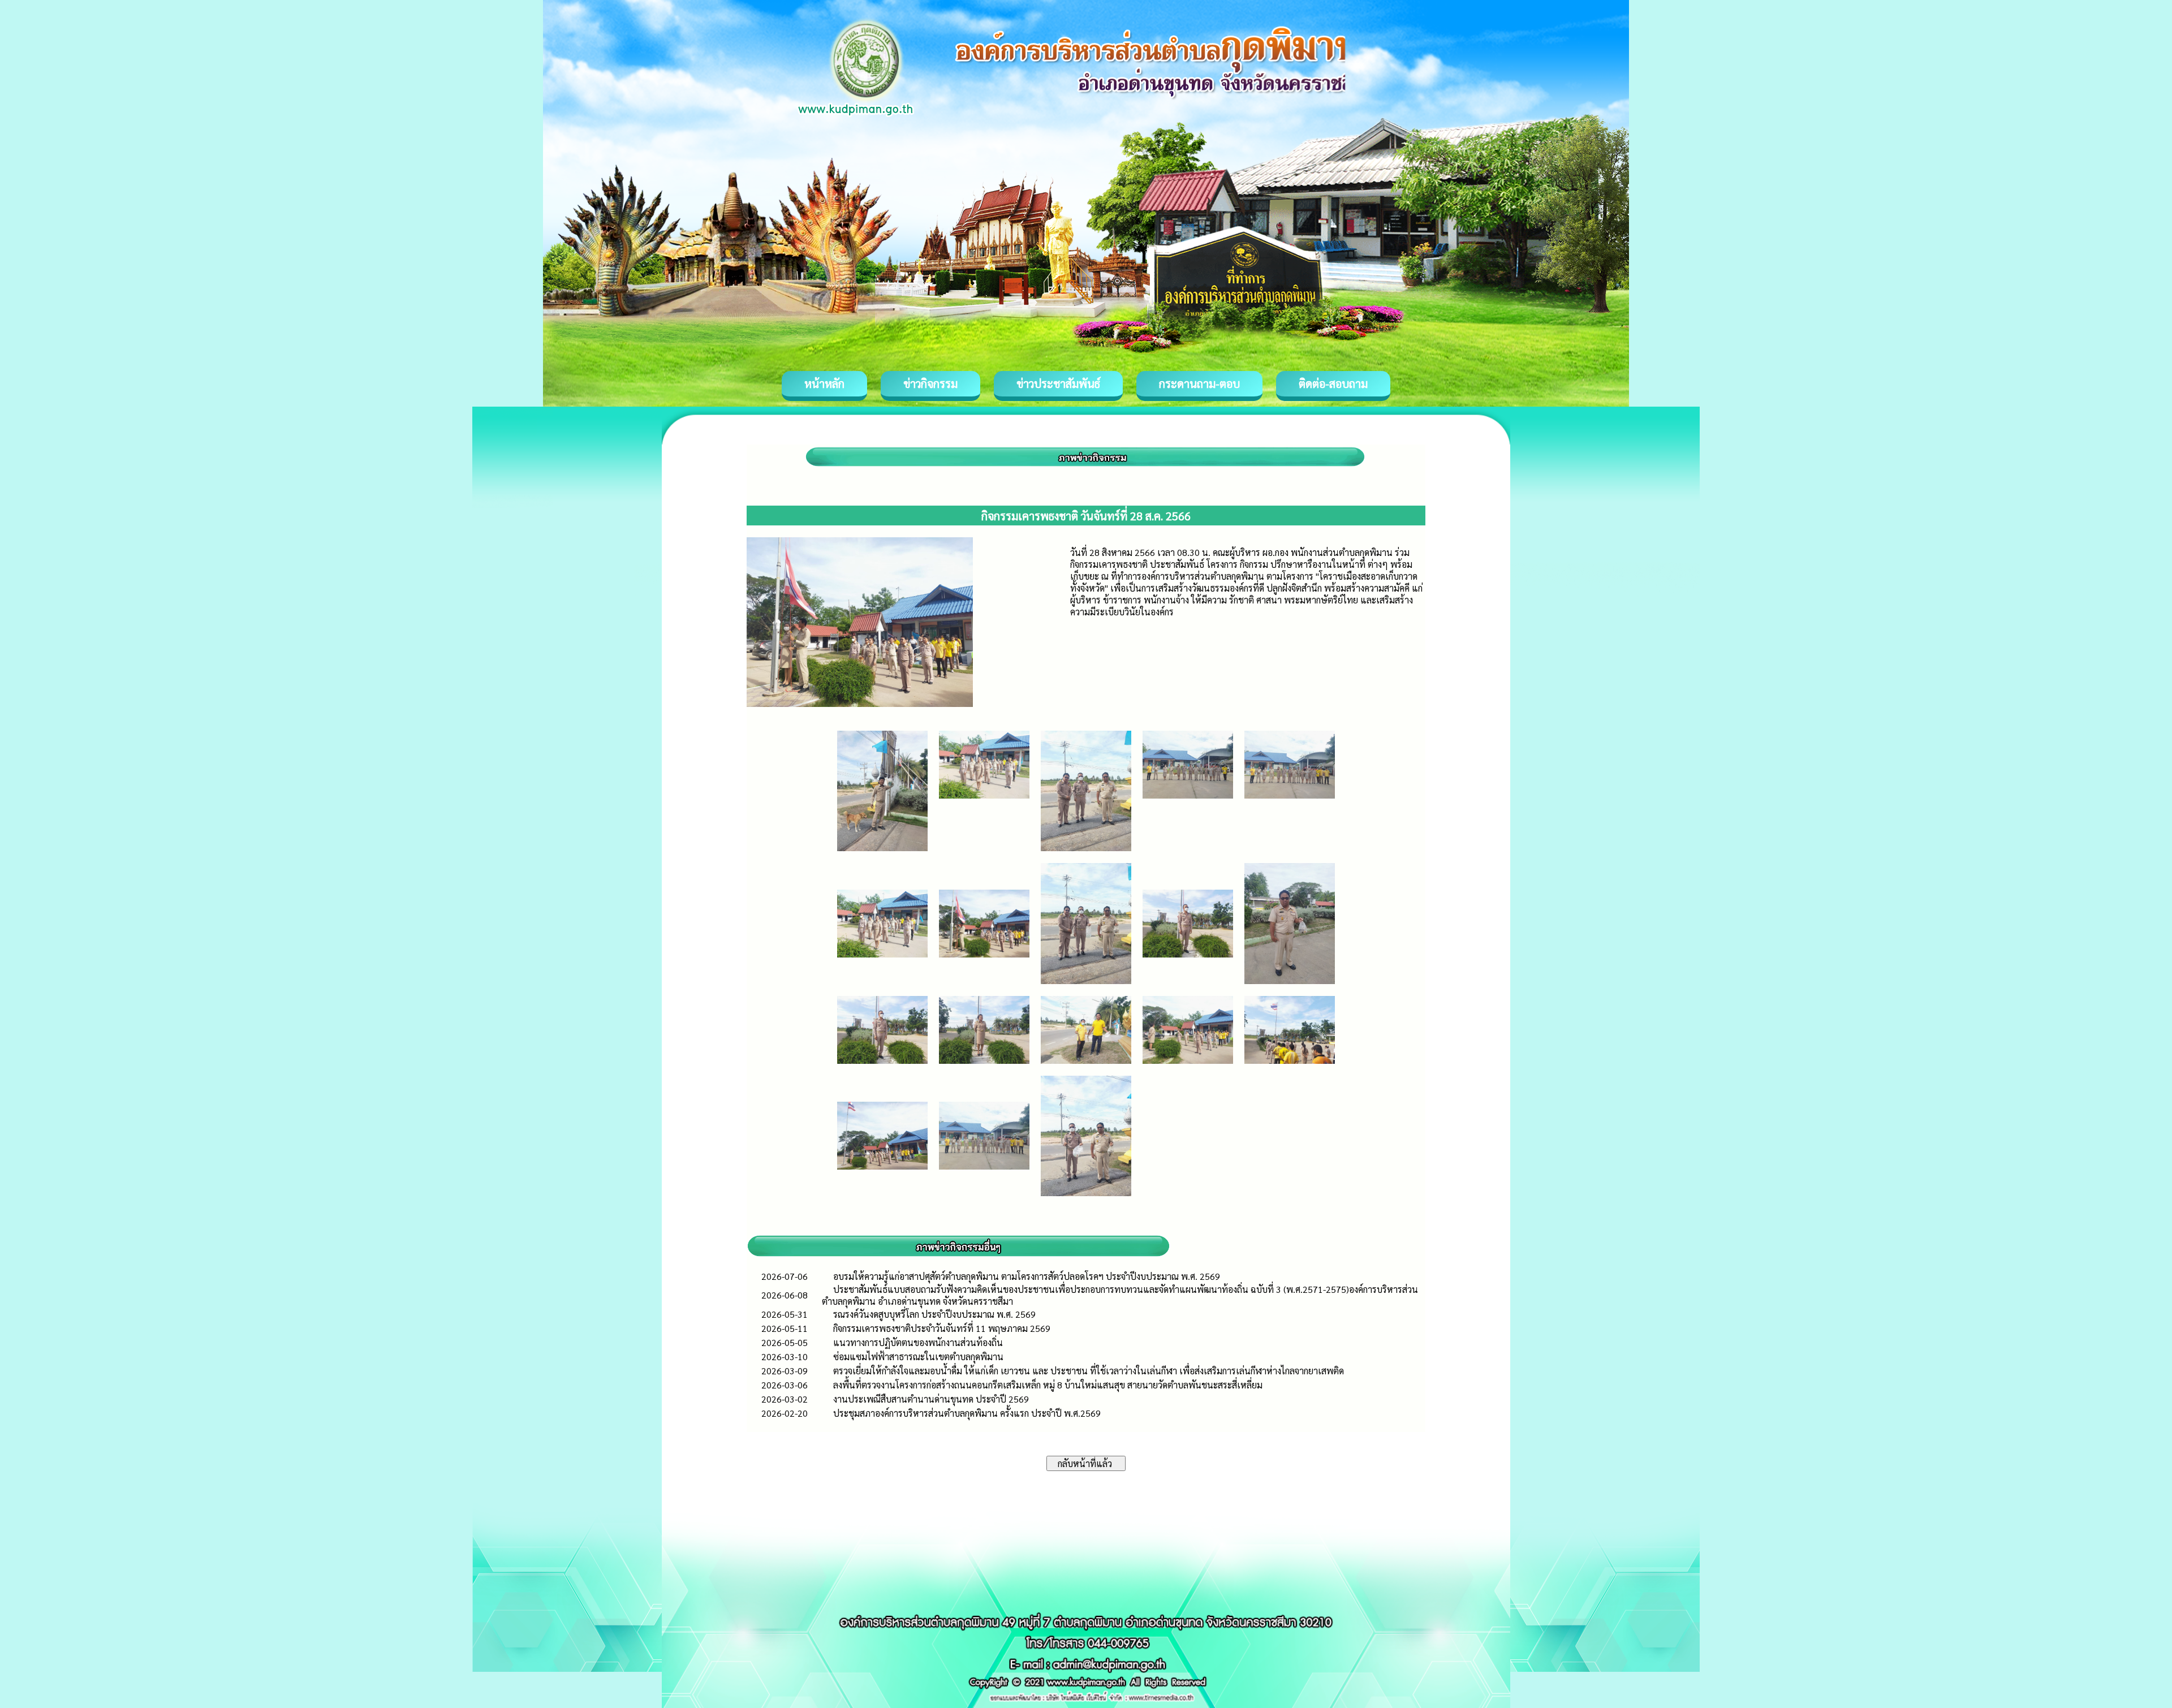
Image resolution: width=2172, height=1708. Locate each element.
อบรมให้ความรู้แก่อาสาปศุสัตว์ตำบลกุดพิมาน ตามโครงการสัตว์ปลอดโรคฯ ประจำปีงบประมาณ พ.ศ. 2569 (1027, 1276)
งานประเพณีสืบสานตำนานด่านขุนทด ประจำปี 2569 (931, 1399)
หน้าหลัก (824, 383)
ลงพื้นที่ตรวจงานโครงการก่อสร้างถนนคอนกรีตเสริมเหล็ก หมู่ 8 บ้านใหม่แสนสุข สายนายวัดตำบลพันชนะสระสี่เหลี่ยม (1048, 1385)
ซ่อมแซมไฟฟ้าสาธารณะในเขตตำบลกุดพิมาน (918, 1357)
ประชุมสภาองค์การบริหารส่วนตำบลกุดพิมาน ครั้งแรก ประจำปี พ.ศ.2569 (967, 1413)
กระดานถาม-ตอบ (1199, 383)
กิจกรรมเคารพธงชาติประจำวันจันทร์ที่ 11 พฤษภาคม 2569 (942, 1328)
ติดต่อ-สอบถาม (1333, 383)
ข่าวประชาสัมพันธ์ (1058, 383)
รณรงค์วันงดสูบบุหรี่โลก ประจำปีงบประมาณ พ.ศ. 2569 (934, 1314)
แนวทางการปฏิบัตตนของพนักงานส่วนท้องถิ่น (918, 1342)
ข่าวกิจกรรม (930, 383)
